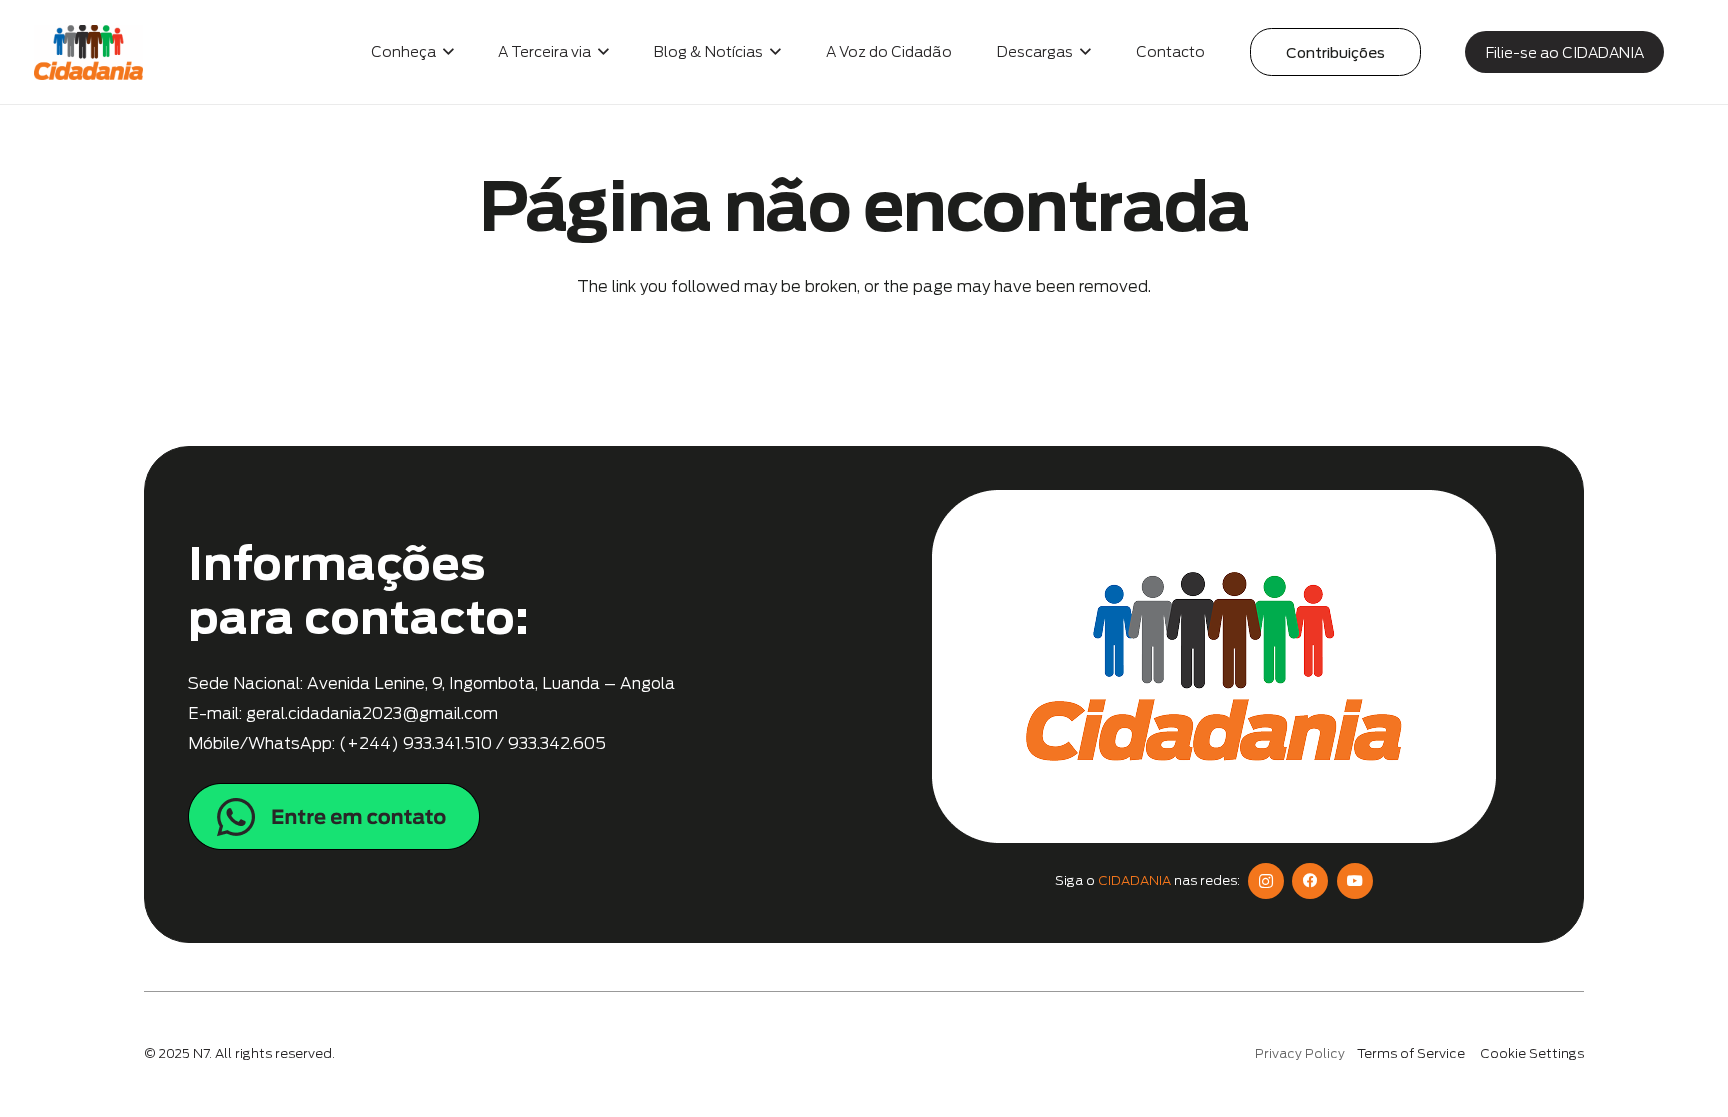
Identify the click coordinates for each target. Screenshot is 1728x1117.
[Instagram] (1266, 881)
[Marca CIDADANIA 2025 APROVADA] (88, 52)
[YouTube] (1355, 881)
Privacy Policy (1300, 1053)
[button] (445, 52)
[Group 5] (514, 816)
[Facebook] (1310, 881)
